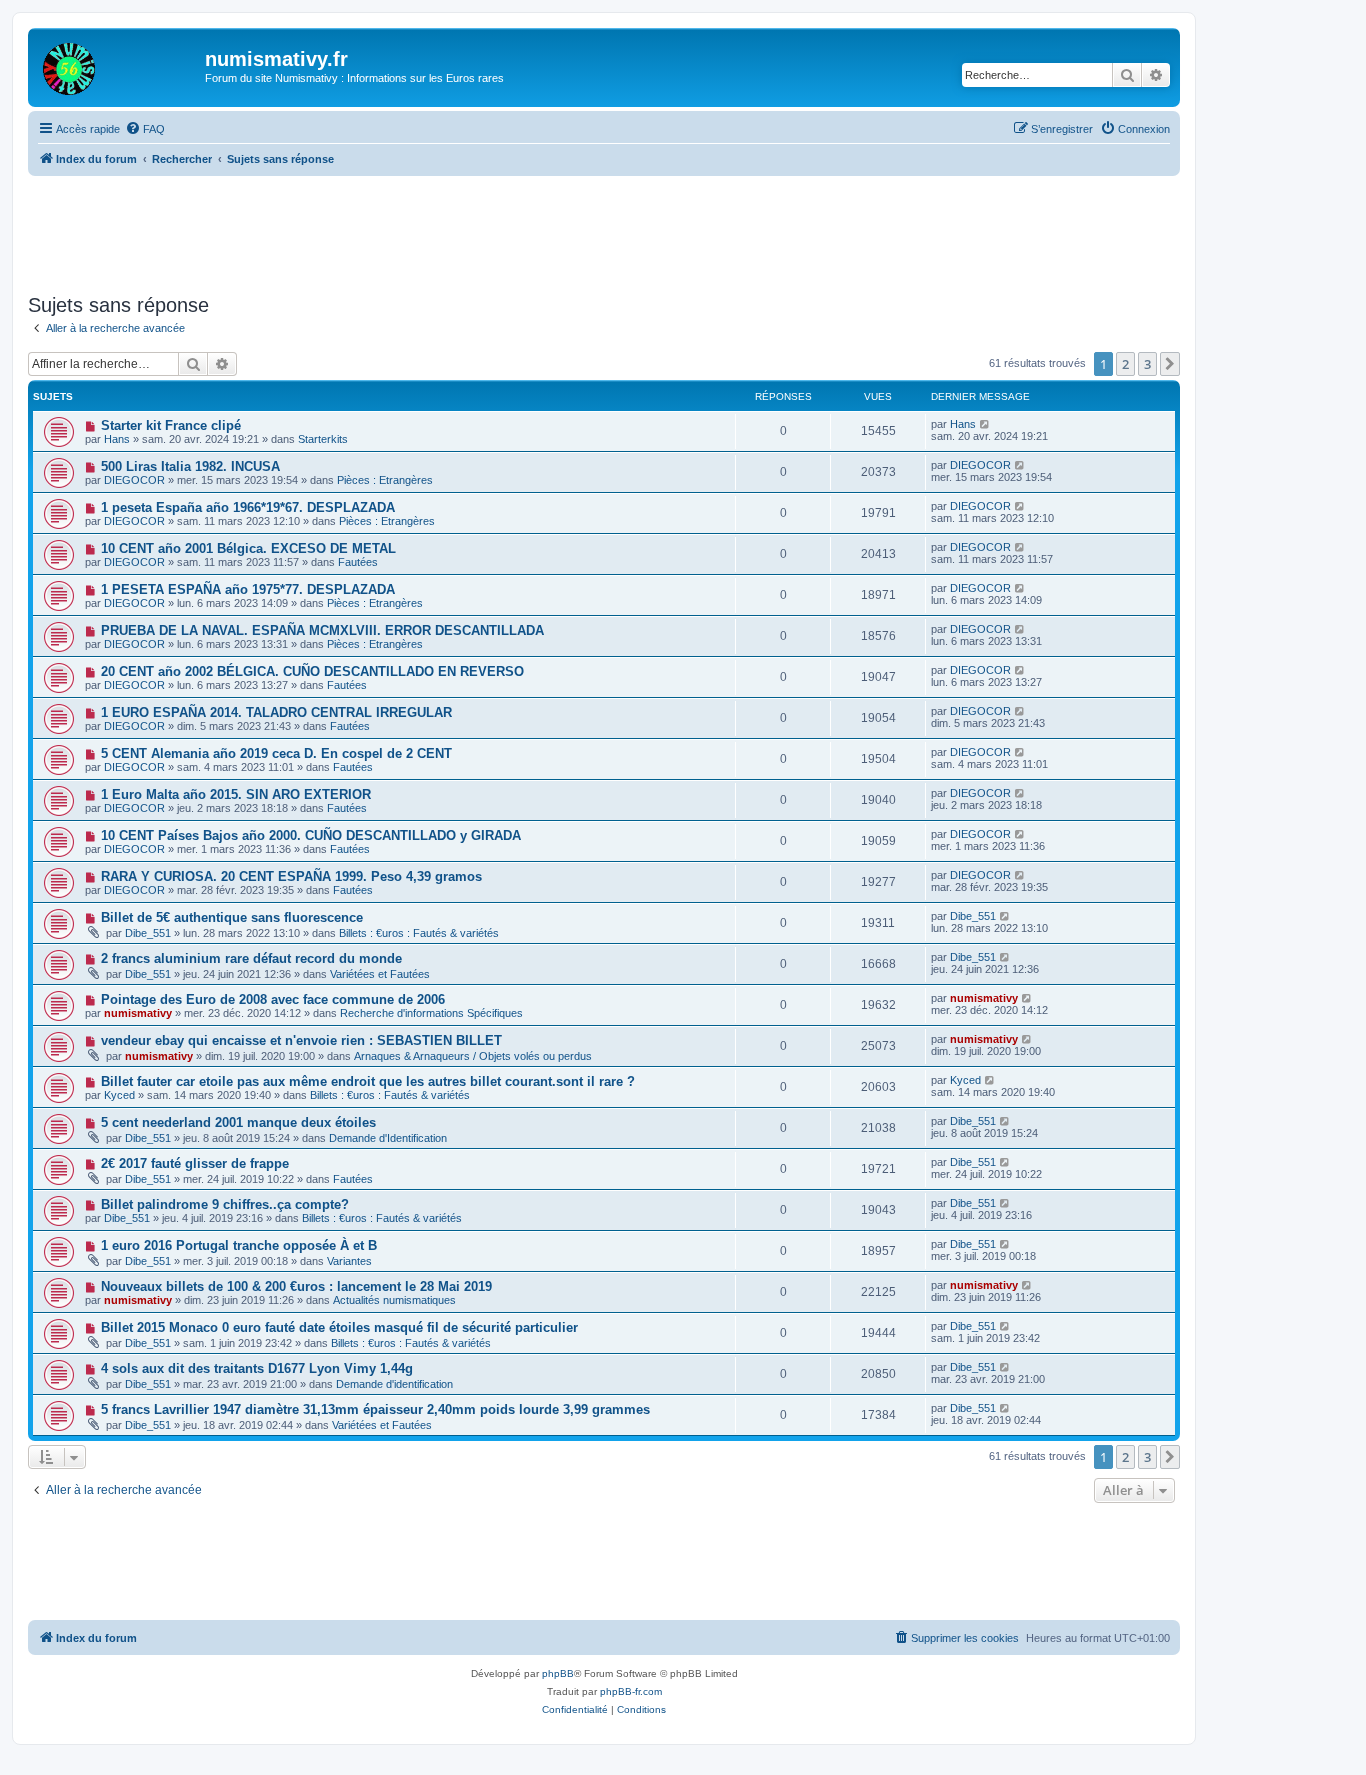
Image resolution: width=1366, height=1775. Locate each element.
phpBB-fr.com (631, 1691)
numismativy (138, 1013)
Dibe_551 (148, 933)
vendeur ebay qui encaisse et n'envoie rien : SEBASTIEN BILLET (301, 1040)
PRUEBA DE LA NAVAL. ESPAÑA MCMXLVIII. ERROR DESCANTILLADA (322, 630)
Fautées (358, 562)
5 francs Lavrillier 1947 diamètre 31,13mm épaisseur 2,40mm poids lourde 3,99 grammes (375, 1409)
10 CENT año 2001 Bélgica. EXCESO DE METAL (248, 548)
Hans (117, 439)
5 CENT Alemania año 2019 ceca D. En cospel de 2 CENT (276, 753)
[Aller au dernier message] (985, 424)
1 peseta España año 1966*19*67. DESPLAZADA (248, 507)
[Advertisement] (604, 231)
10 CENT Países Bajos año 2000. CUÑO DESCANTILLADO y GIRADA (311, 835)
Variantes (349, 1261)
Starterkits (323, 439)
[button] (1170, 364)
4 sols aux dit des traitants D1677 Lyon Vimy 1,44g (257, 1368)
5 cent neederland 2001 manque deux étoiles (238, 1122)
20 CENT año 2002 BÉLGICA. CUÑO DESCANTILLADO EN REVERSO (312, 671)
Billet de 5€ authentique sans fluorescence (232, 917)
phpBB (558, 1673)
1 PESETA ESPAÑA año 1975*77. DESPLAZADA (248, 589)
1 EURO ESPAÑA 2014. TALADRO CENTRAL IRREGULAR (276, 712)
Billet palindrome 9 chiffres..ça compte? (225, 1204)
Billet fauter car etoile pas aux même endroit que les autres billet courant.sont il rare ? (368, 1081)
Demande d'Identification (388, 1138)
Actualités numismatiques (394, 1300)
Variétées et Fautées (380, 974)
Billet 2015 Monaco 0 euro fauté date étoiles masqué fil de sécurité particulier (339, 1327)
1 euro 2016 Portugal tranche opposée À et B (239, 1245)
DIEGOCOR (134, 480)
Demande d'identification (394, 1384)
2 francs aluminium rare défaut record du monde (251, 958)
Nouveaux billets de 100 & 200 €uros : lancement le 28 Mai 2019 (296, 1286)
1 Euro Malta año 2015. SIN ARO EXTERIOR (236, 794)
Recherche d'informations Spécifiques (431, 1013)
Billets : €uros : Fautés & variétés (419, 933)
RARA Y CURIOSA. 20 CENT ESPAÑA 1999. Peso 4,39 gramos (291, 876)
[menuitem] (145, 129)
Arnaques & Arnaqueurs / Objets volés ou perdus (473, 1056)
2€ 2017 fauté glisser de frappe (195, 1163)
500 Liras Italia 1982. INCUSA (190, 466)
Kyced (119, 1095)
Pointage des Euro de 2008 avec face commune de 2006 (273, 999)
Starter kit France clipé (171, 425)
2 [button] (1125, 364)
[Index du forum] (119, 65)
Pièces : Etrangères (385, 480)
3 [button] (1147, 364)
